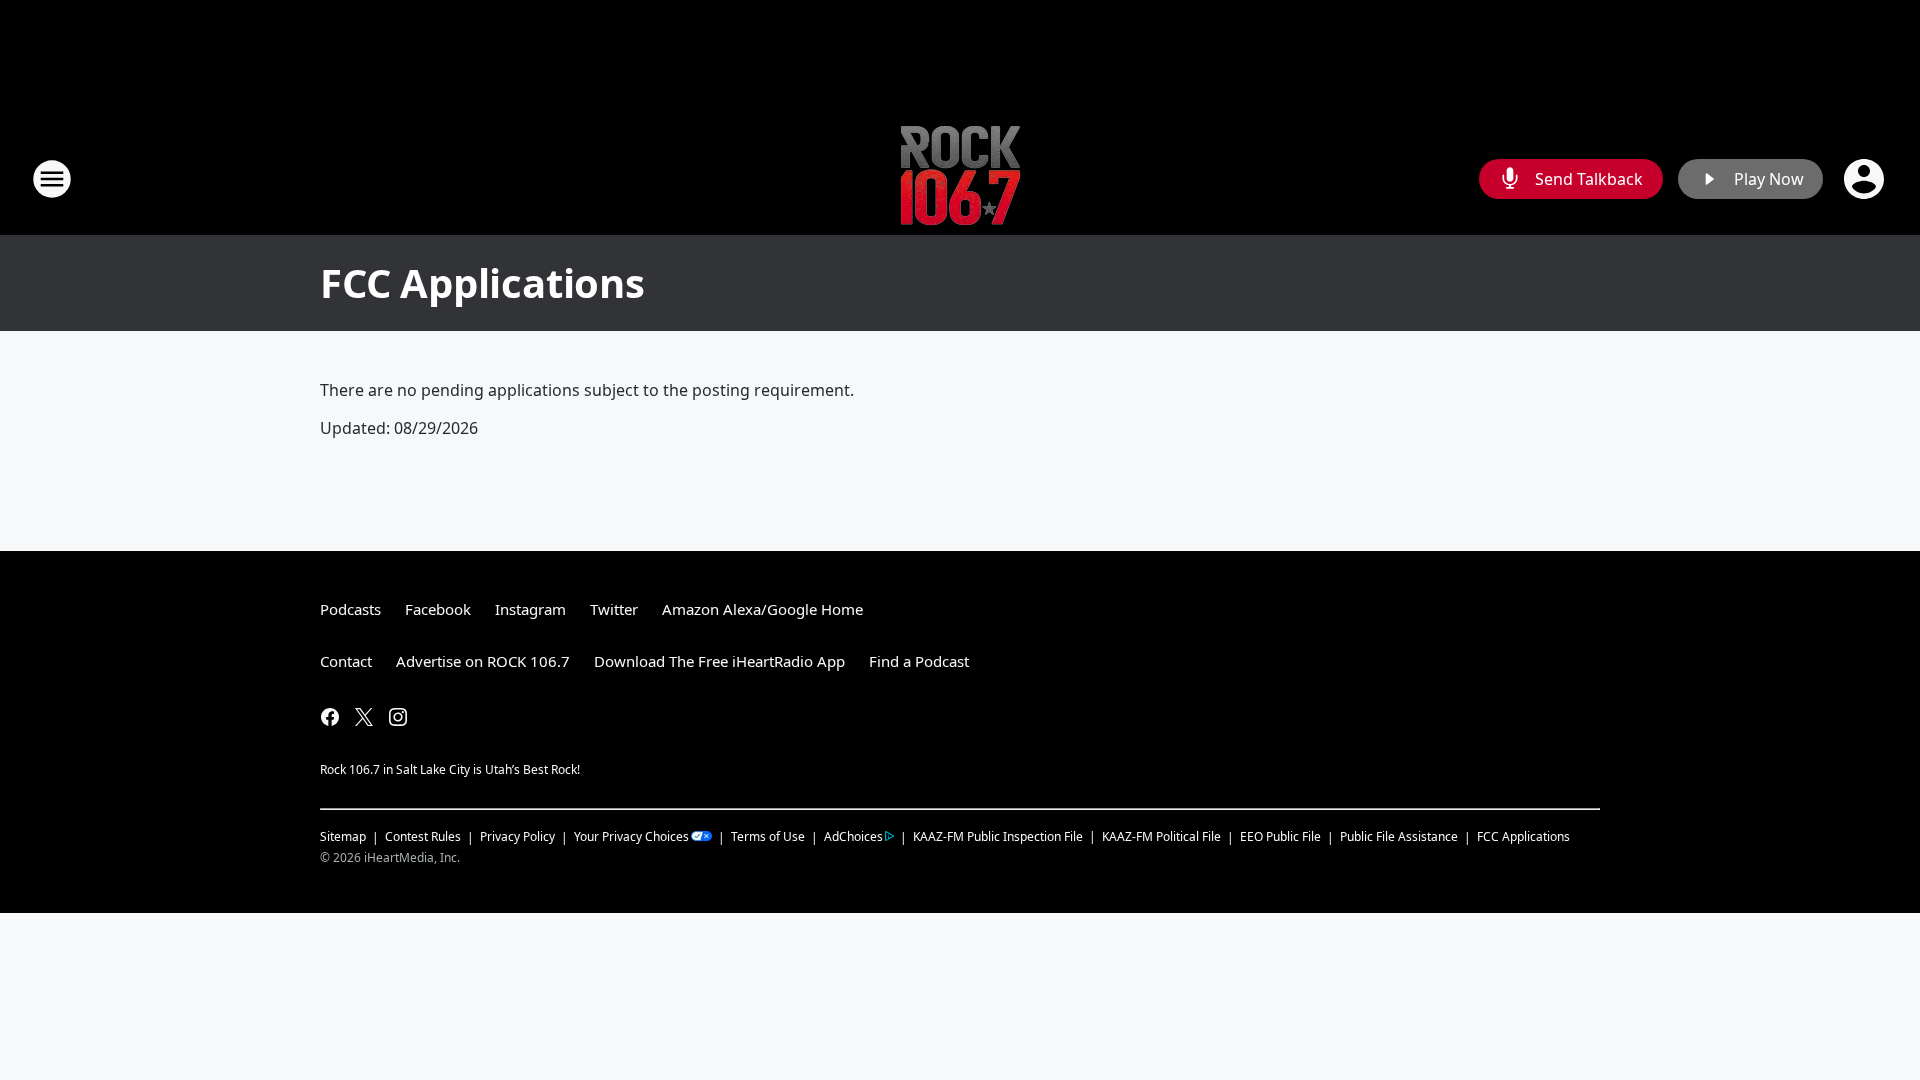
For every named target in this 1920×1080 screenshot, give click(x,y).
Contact (346, 661)
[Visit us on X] (364, 717)
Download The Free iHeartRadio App (719, 661)
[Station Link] (960, 178)
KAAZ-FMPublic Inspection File (998, 836)
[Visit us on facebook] (330, 717)
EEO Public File (1280, 836)
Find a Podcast (919, 661)
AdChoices (853, 836)
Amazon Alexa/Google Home (762, 609)
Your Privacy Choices (631, 836)
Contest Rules (423, 836)
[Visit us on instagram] (398, 717)
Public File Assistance (1399, 836)
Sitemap (343, 836)
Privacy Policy (517, 836)
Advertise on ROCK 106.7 (483, 661)
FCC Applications (1523, 836)
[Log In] (1866, 179)
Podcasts (350, 609)
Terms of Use (768, 836)
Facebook (438, 609)
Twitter (614, 609)
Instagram (530, 609)
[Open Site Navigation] (52, 179)
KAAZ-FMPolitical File (1161, 836)
